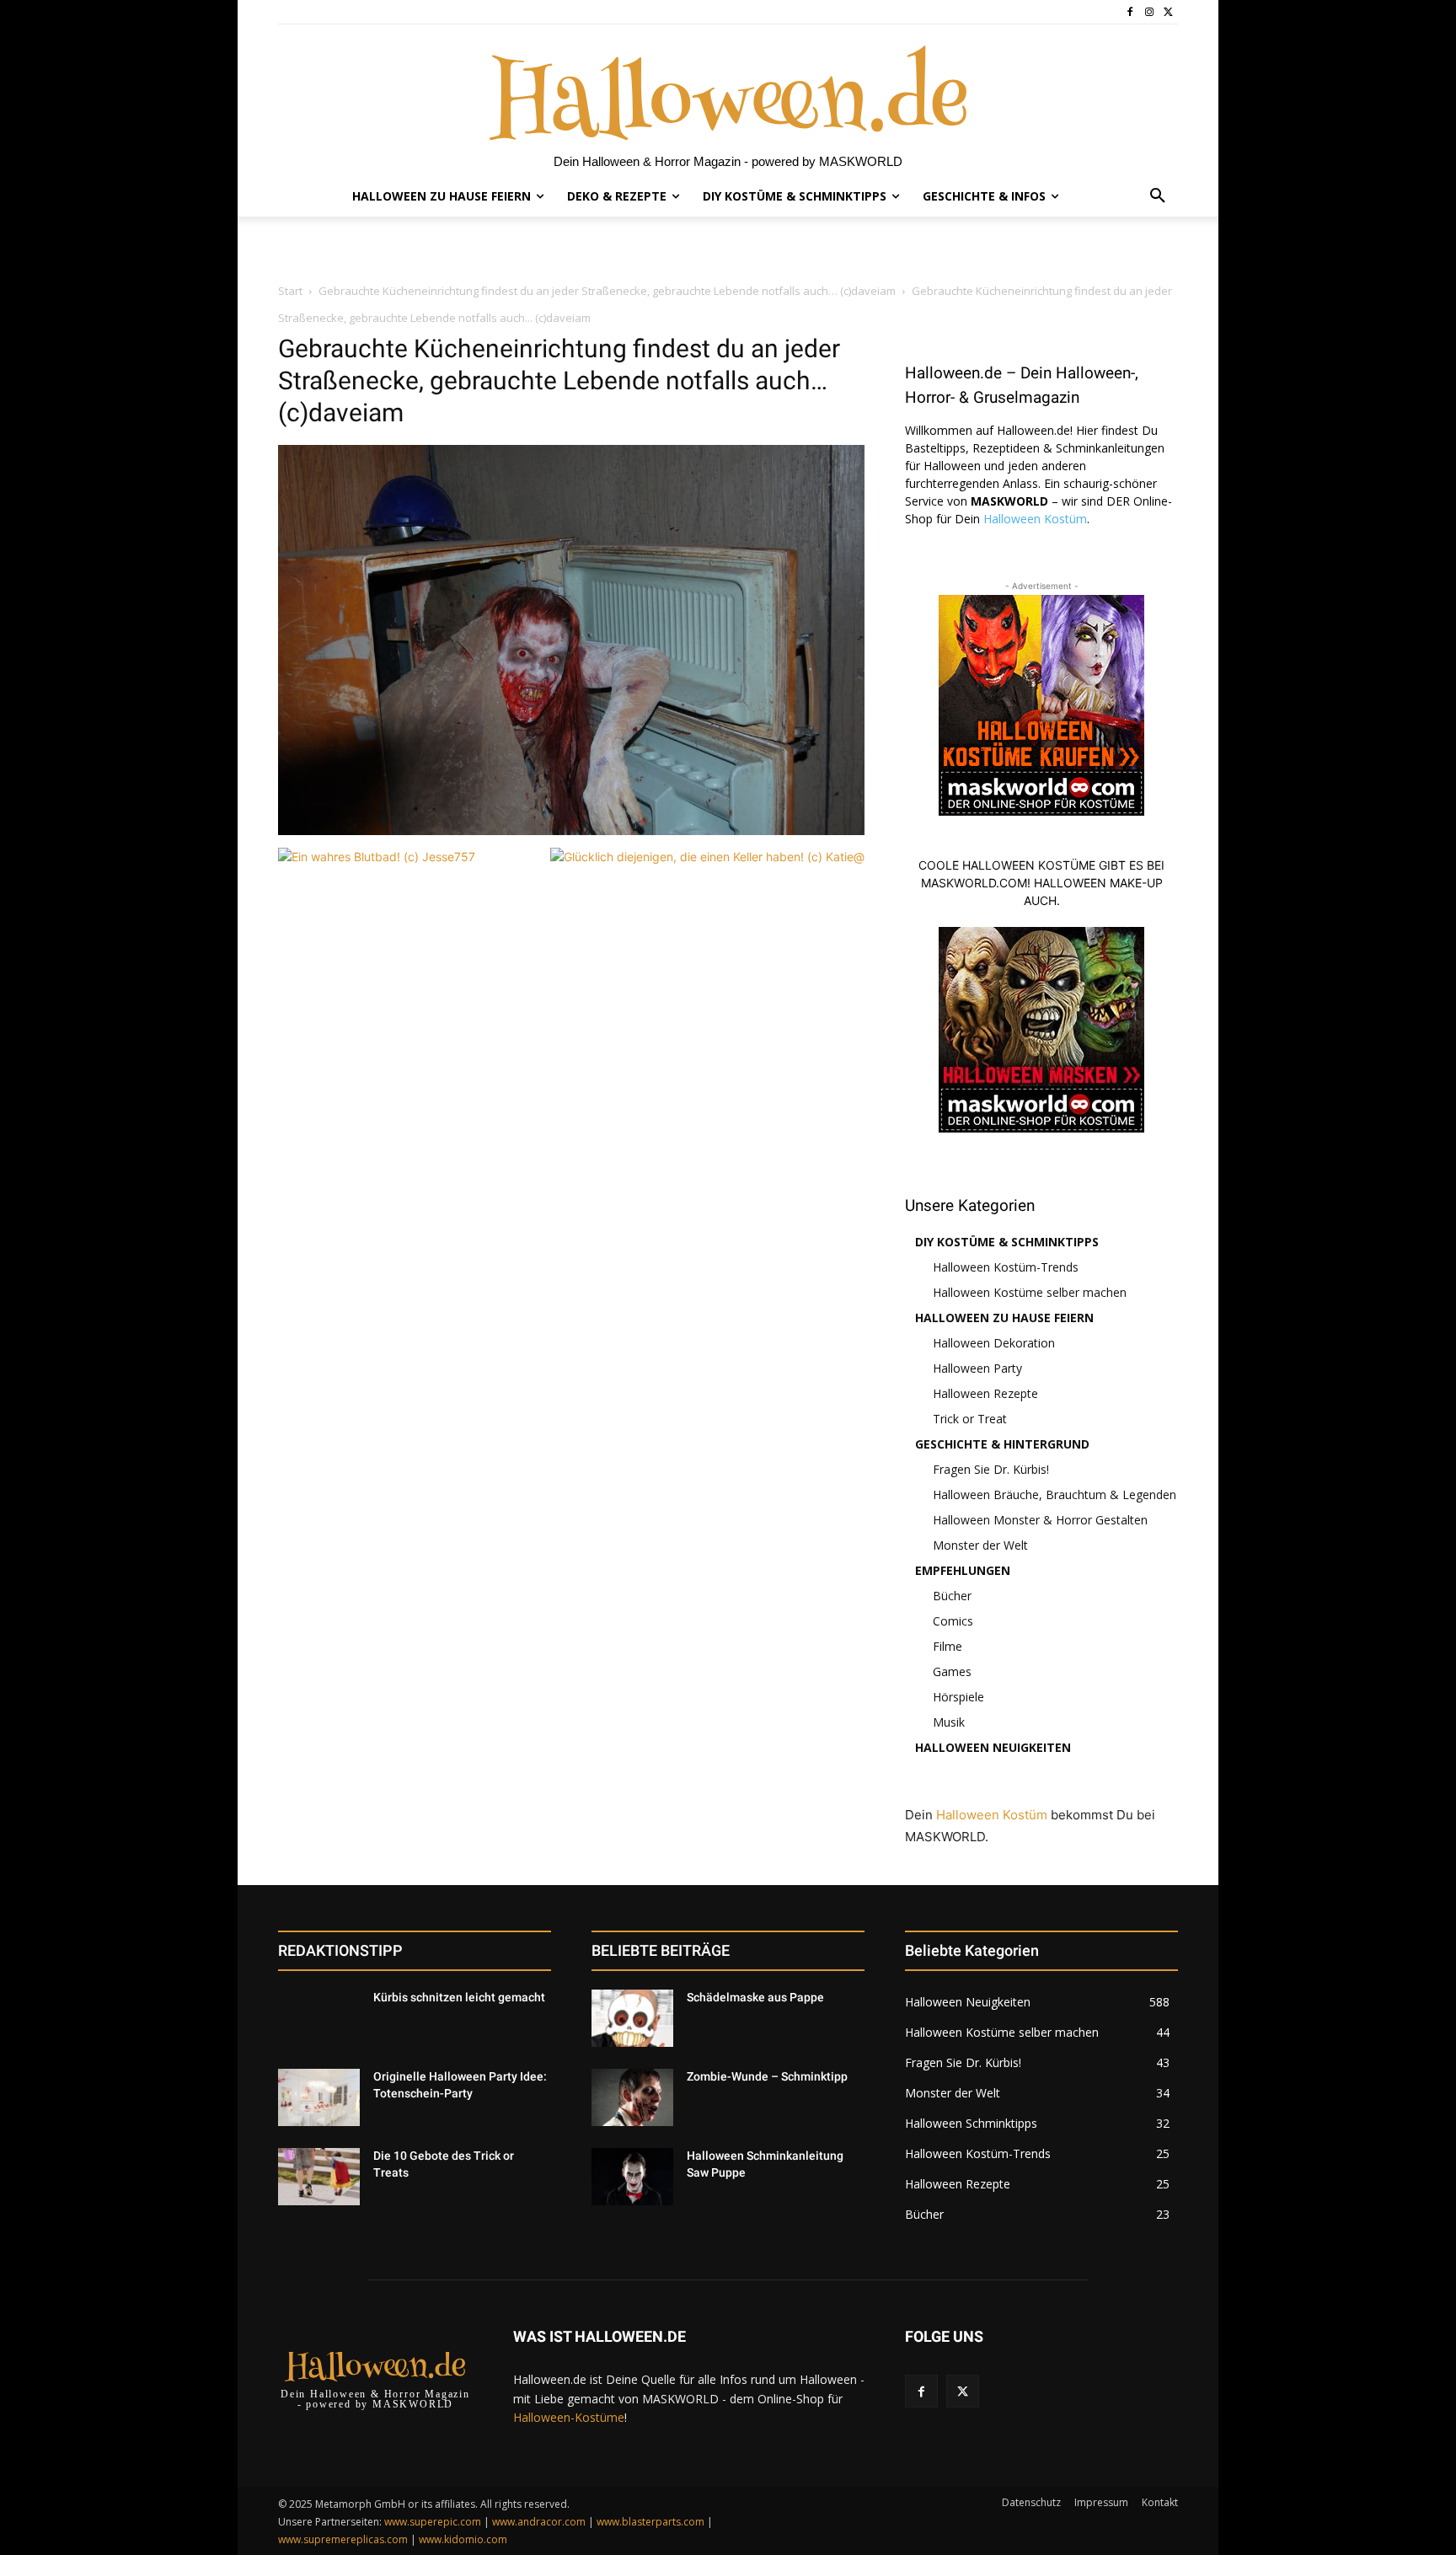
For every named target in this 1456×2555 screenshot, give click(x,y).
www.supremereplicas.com (343, 2539)
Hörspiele (958, 1697)
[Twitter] (1168, 12)
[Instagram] (1149, 12)
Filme (947, 1646)
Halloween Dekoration (994, 1343)
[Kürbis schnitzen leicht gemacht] (319, 2018)
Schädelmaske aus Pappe (755, 1997)
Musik (949, 1722)
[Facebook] (1130, 12)
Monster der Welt (980, 1545)
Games (952, 1671)
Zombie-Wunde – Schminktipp (767, 2076)
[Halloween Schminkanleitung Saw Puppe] (632, 2177)
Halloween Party (977, 1368)
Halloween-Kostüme (569, 2417)
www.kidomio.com (463, 2539)
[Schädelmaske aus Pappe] (632, 2018)
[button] (1158, 196)
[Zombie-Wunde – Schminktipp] (632, 2097)
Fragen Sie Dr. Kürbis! (991, 1469)
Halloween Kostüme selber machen (1030, 1292)
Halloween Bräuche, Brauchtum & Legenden (1055, 1494)
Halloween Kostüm (1035, 519)
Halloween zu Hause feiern (1004, 1318)
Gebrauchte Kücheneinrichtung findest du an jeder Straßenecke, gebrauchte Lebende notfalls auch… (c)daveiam (607, 291)
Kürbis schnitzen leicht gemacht (459, 1997)
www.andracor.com (539, 2522)
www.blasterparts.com (650, 2522)
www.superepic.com (433, 2522)
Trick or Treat (970, 1419)
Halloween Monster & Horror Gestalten (1040, 1520)
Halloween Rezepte (985, 1393)
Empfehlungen (963, 1570)
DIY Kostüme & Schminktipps (1007, 1242)
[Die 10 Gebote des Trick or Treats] (319, 2177)
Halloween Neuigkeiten (993, 1747)
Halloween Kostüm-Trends (1006, 1267)
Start (290, 291)
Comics (953, 1621)
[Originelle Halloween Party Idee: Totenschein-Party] (319, 2097)
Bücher (952, 1596)
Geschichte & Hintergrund (1002, 1444)
